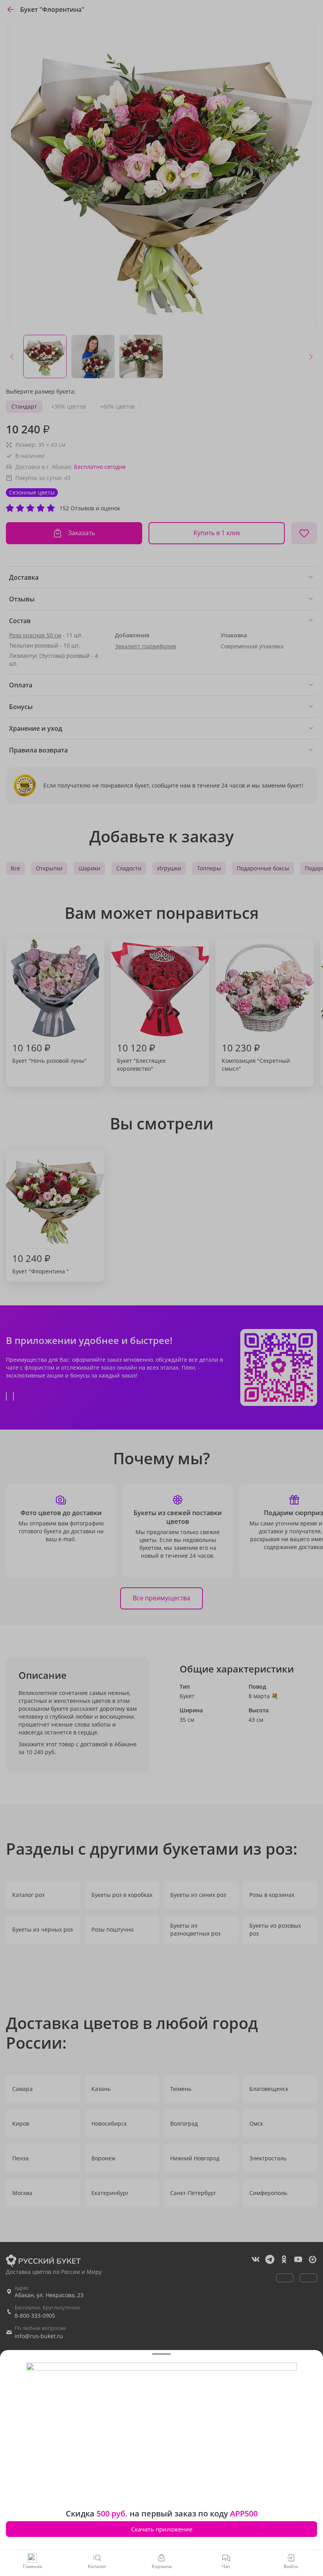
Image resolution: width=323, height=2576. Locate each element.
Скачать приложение (162, 2529)
